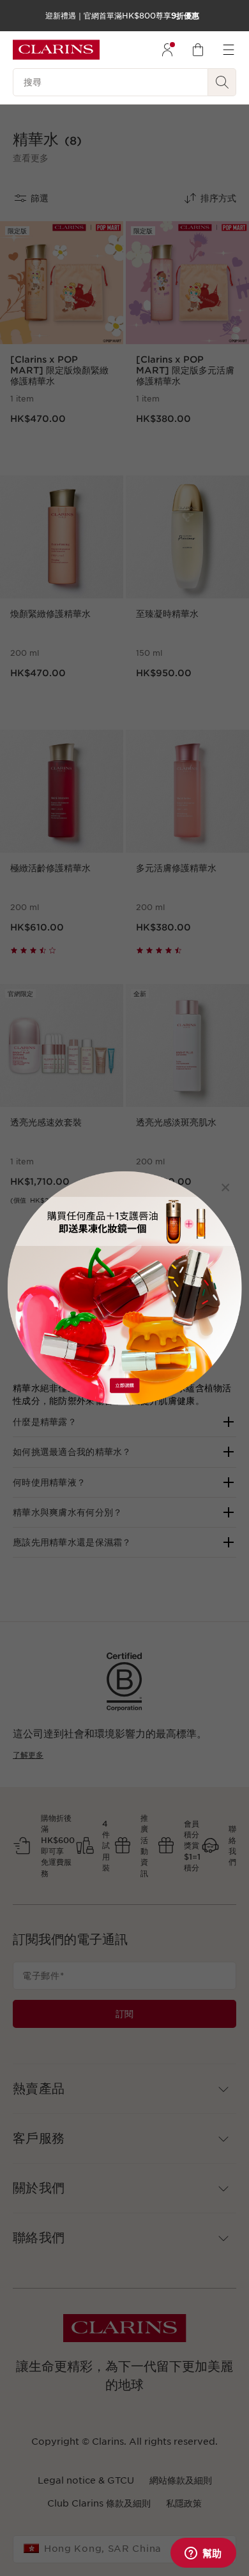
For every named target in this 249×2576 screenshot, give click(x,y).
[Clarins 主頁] (56, 50)
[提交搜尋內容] (222, 82)
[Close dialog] (226, 1187)
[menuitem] (167, 50)
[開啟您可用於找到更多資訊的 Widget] (203, 2554)
